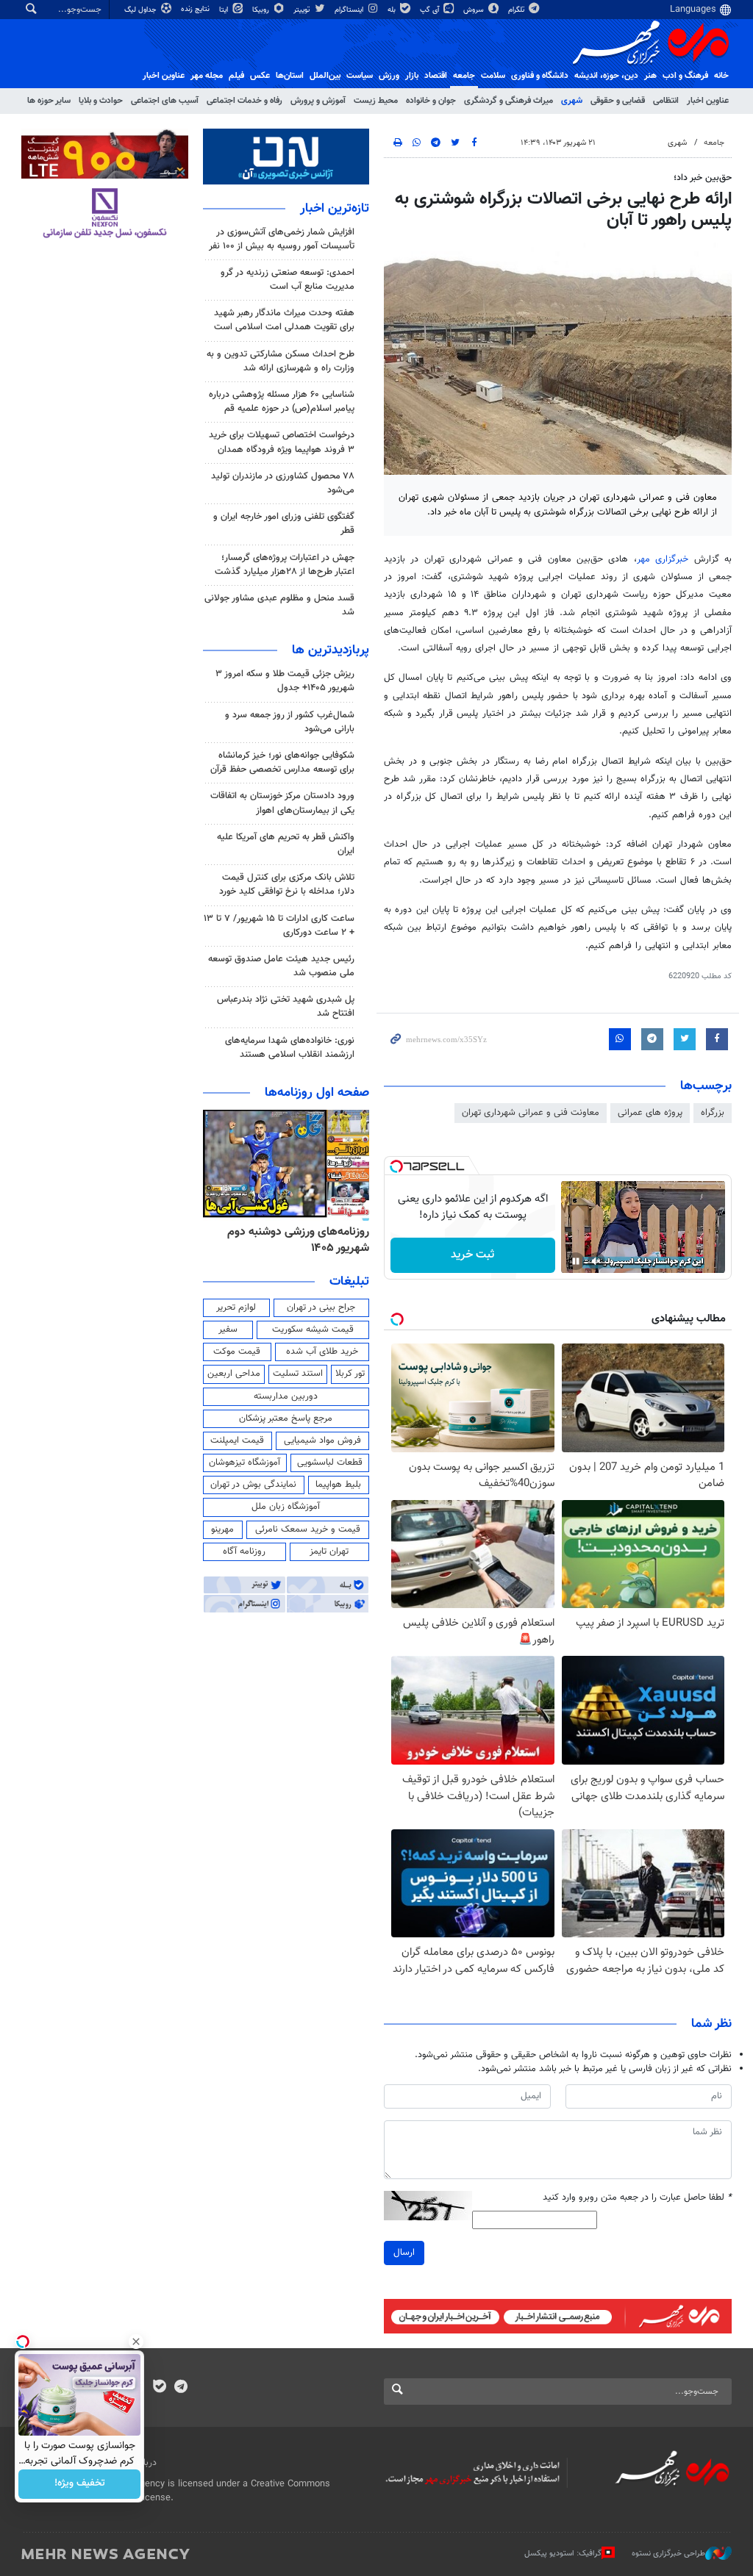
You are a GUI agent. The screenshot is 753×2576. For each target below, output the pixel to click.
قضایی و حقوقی (618, 101)
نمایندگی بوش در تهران (253, 1485)
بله (393, 10)
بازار (412, 76)
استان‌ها (290, 76)
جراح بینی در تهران (321, 1307)
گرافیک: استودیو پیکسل (563, 2554)
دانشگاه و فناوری (540, 76)
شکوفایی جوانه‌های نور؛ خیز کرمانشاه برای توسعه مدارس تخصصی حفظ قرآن (282, 763)
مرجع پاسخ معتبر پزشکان (286, 1418)
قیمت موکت (237, 1352)
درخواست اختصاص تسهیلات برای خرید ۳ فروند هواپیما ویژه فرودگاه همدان (282, 442)
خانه (721, 76)
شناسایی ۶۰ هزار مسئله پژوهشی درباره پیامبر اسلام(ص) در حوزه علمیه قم (282, 402)
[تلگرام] (181, 2388)
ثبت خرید (472, 1255)
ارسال (404, 2253)
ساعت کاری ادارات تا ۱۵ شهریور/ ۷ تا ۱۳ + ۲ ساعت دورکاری (279, 926)
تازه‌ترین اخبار (335, 209)
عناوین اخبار (708, 101)
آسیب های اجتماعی (165, 101)
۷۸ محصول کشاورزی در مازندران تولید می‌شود (283, 483)
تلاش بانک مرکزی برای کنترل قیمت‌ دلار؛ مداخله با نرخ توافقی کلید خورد (287, 885)
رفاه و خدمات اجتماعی (245, 101)
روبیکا (262, 10)
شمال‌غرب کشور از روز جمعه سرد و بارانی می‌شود (290, 722)
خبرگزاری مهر (663, 559)
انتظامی (666, 101)
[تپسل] (396, 1166)
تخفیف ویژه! (80, 2484)
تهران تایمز (329, 1551)
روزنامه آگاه (244, 1551)
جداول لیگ (142, 10)
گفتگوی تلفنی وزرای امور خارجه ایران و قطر (284, 524)
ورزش (389, 76)
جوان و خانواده (431, 101)
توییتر (303, 10)
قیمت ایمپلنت (237, 1441)
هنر (650, 76)
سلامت (493, 76)
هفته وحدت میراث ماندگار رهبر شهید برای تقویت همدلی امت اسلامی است (284, 320)
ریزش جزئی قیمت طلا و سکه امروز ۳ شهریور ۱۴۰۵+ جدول (285, 681)
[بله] (159, 2388)
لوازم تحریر (236, 1307)
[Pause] (576, 1261)
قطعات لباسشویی (330, 1463)
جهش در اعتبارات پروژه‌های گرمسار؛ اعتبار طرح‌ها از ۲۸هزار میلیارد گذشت (285, 565)
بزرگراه (713, 1113)
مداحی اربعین (234, 1374)
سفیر (228, 1330)
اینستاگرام (350, 10)
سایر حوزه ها (49, 101)
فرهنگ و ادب (685, 76)
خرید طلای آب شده (322, 1352)
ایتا (225, 10)
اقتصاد (436, 76)
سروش (475, 10)
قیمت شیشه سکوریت (313, 1330)
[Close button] (136, 2342)
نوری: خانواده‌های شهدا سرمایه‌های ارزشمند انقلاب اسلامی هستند (290, 1048)
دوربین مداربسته (286, 1396)
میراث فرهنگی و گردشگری (508, 101)
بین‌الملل (325, 76)
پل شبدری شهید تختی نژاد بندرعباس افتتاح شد (286, 1007)
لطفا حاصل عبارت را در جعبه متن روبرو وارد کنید (637, 2198)
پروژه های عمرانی (650, 1113)
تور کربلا (350, 1374)
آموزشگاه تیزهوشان (245, 1463)
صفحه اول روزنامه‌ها (317, 1093)
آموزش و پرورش (318, 101)
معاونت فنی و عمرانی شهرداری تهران (531, 1113)
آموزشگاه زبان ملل (286, 1507)
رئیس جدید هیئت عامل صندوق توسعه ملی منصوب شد (281, 966)
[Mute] (596, 1261)
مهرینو (222, 1529)
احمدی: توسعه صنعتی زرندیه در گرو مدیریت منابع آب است (288, 280)
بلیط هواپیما (338, 1485)
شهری (572, 101)
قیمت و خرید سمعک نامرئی (308, 1529)
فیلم (236, 76)
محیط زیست (376, 101)
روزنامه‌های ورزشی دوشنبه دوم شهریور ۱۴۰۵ (298, 1240)
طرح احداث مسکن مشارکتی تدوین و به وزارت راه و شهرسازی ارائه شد (281, 361)
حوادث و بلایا (101, 101)
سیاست (360, 76)
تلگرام (517, 10)
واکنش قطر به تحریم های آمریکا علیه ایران (286, 844)
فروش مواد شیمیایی (322, 1441)
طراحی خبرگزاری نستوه (668, 2554)
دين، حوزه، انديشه (606, 76)
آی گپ (431, 10)
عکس (260, 76)
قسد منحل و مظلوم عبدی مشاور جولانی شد (279, 605)
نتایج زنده (196, 9)
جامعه (464, 76)
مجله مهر (207, 76)
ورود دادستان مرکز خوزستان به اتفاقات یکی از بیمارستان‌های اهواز (282, 803)
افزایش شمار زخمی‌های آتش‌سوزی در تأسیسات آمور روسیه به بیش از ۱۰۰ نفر (282, 239)
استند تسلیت (298, 1374)
